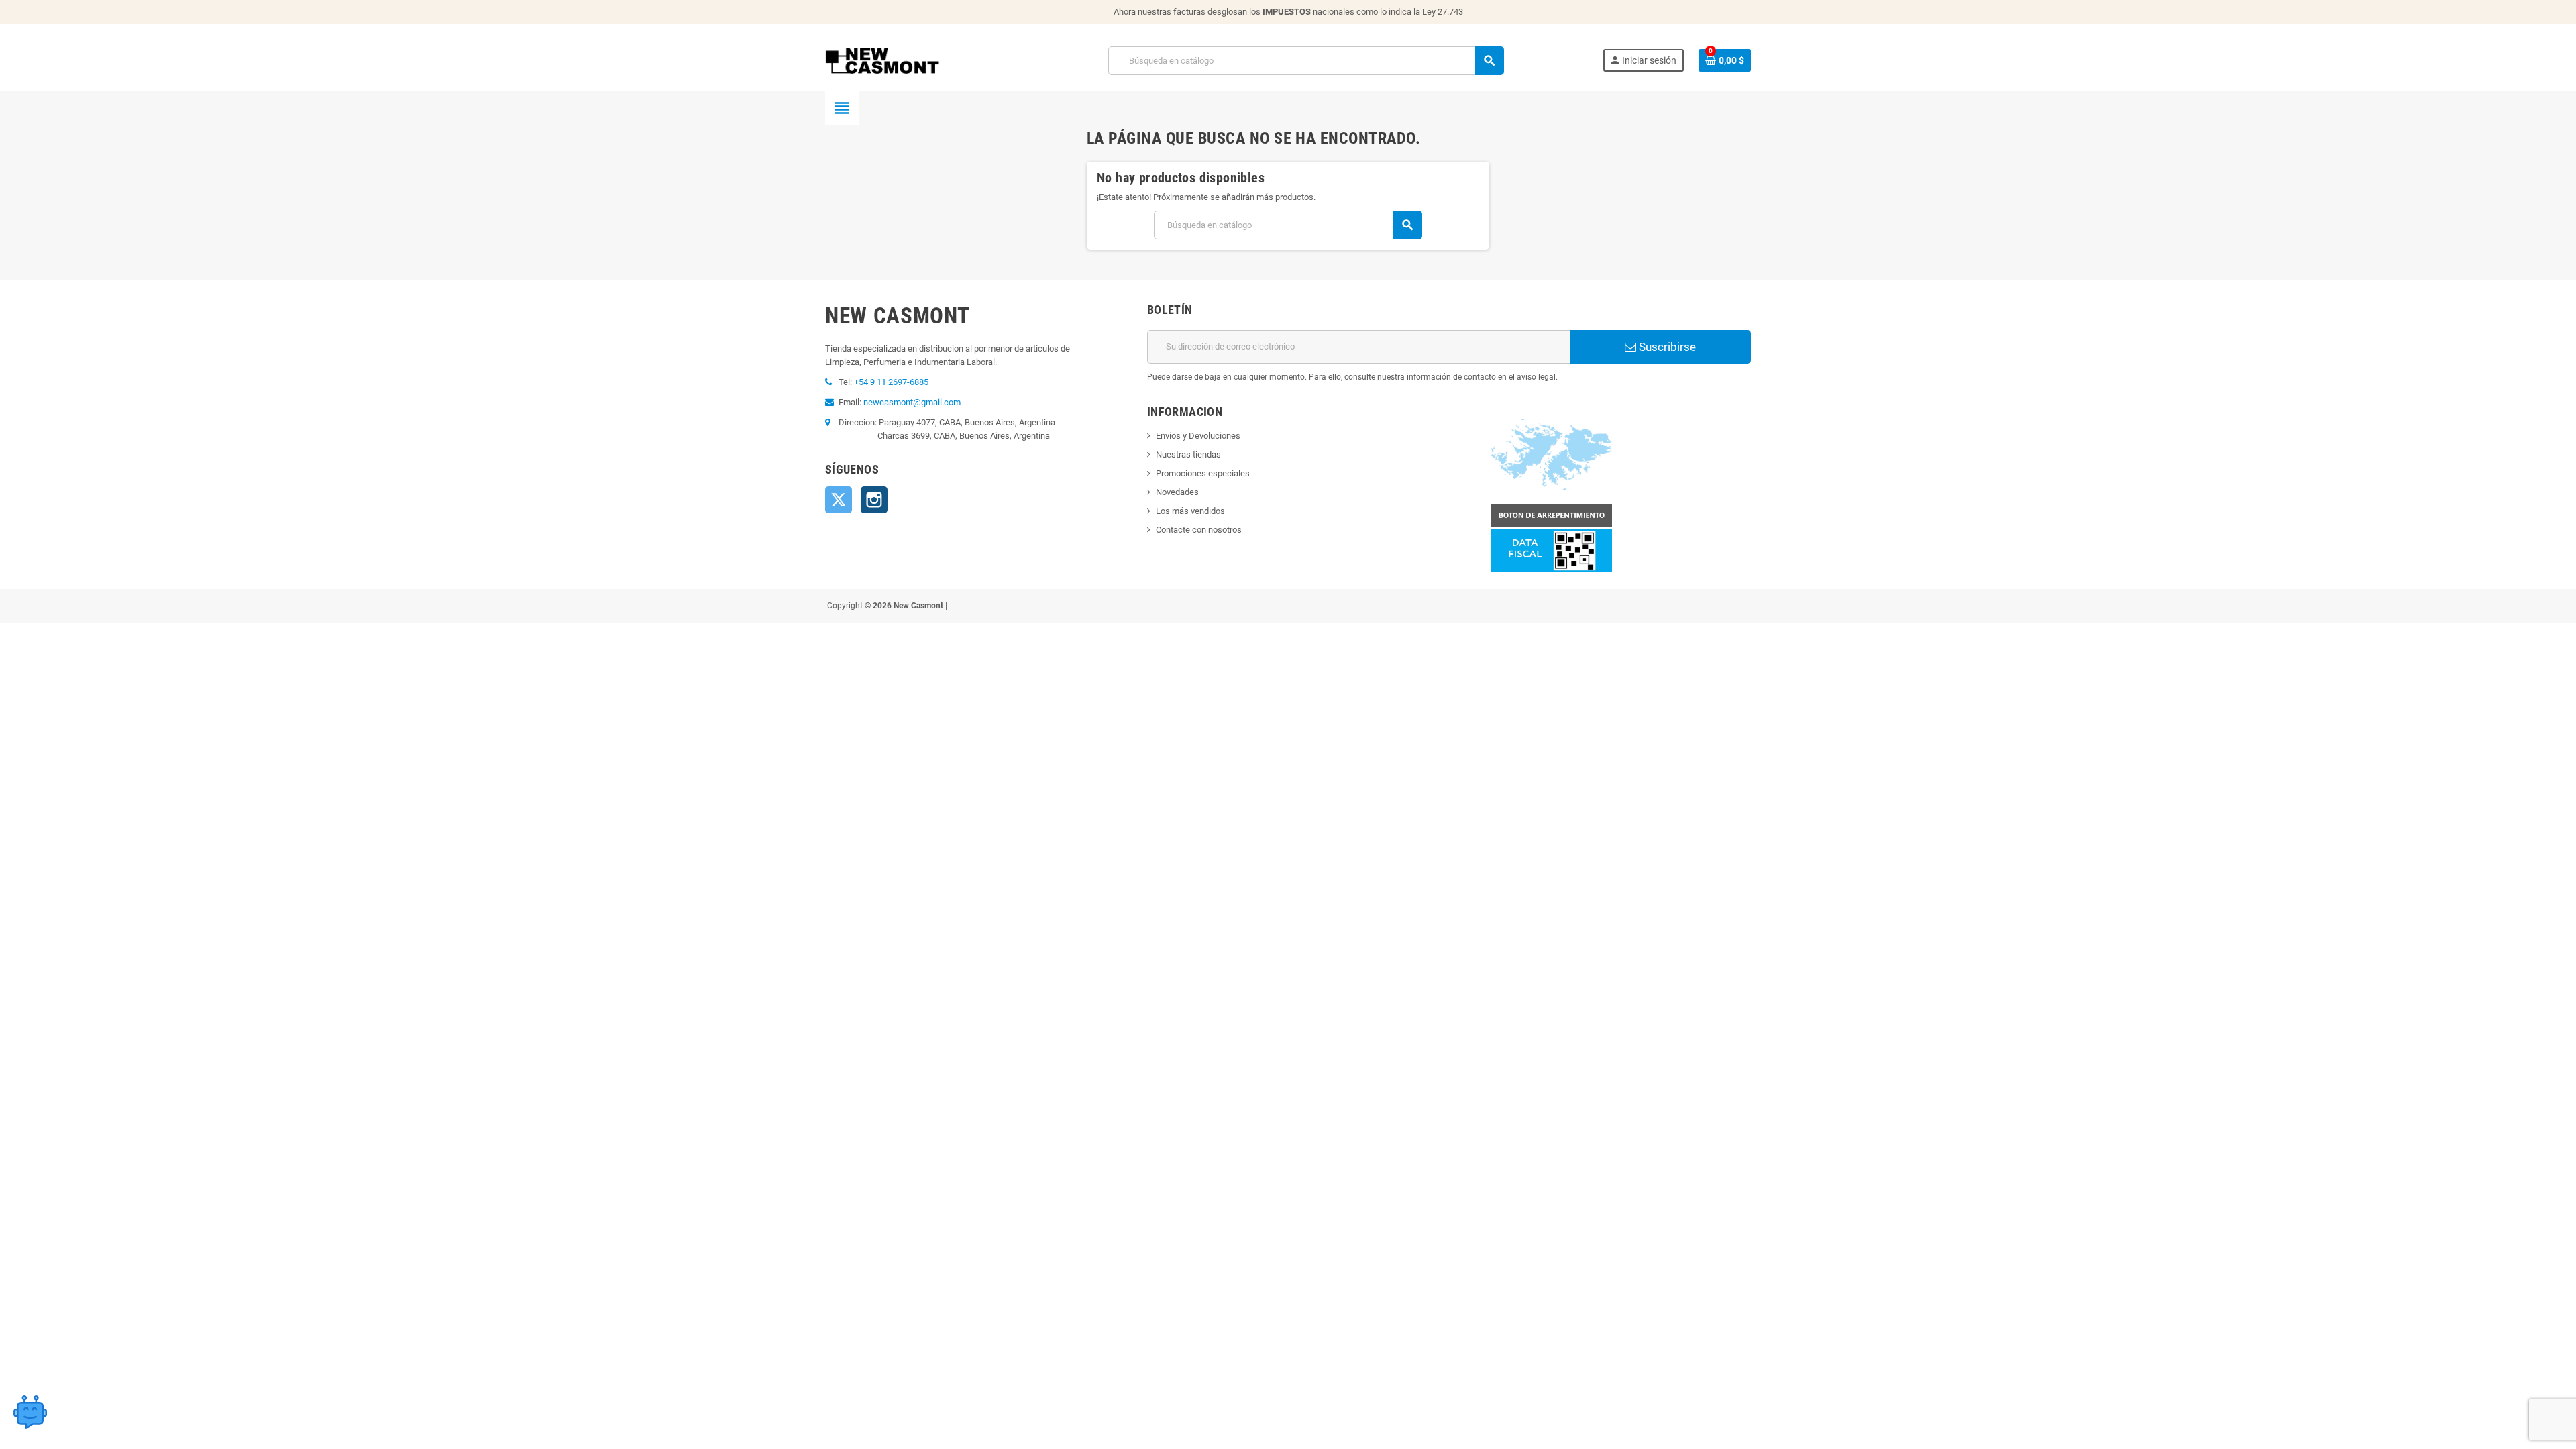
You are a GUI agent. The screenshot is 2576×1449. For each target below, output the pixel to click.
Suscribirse (1666, 347)
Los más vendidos (1190, 511)
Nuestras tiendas (1188, 454)
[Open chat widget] (30, 1412)
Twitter (839, 500)
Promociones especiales (1203, 473)
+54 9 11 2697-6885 (891, 382)
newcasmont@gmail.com (912, 402)
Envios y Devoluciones (1198, 436)
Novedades (1177, 492)
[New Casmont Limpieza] (917, 60)
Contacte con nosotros (1199, 530)
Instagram (874, 500)
